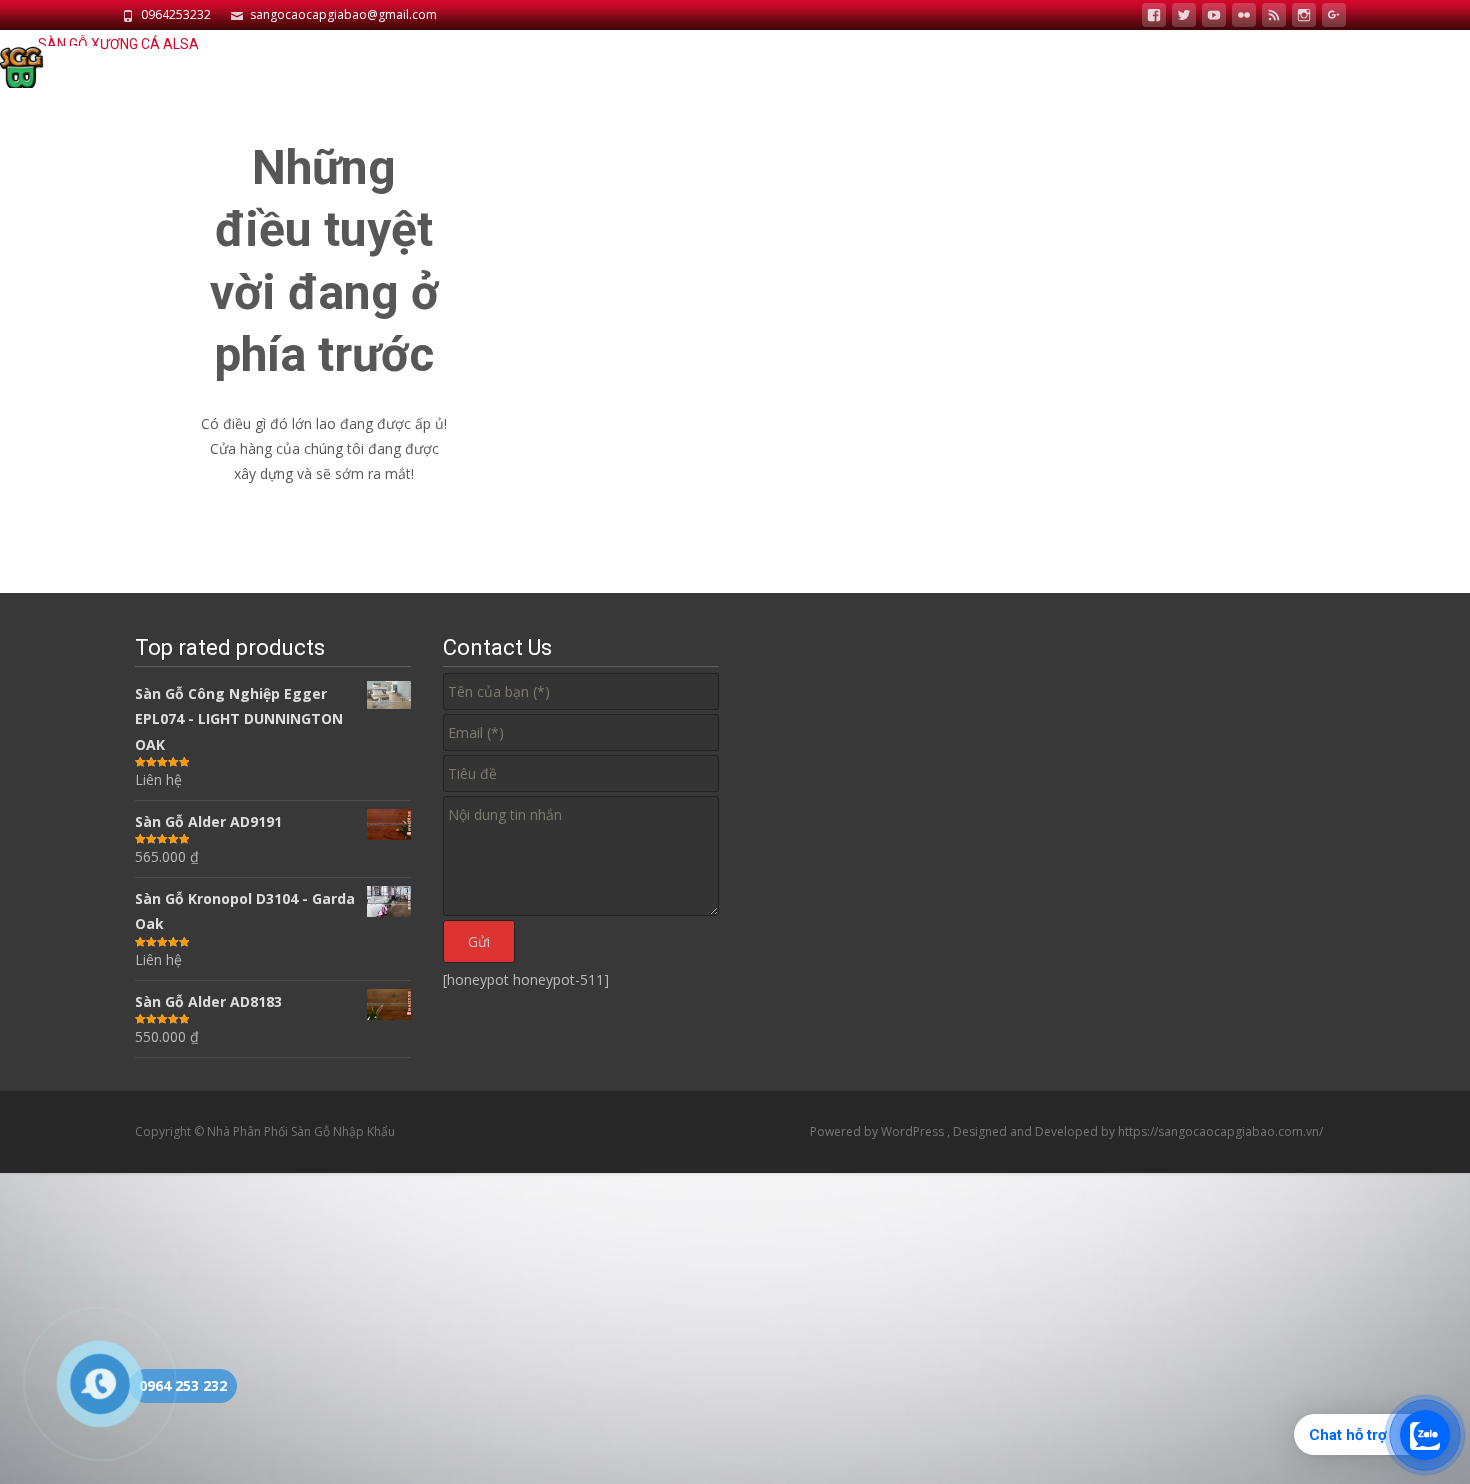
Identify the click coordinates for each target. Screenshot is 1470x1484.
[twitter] (1184, 17)
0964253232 (176, 14)
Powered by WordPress (878, 1131)
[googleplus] (1334, 17)
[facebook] (1154, 17)
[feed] (1274, 17)
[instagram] (1304, 17)
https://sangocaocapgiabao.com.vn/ (1220, 1131)
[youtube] (1214, 17)
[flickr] (1244, 17)
